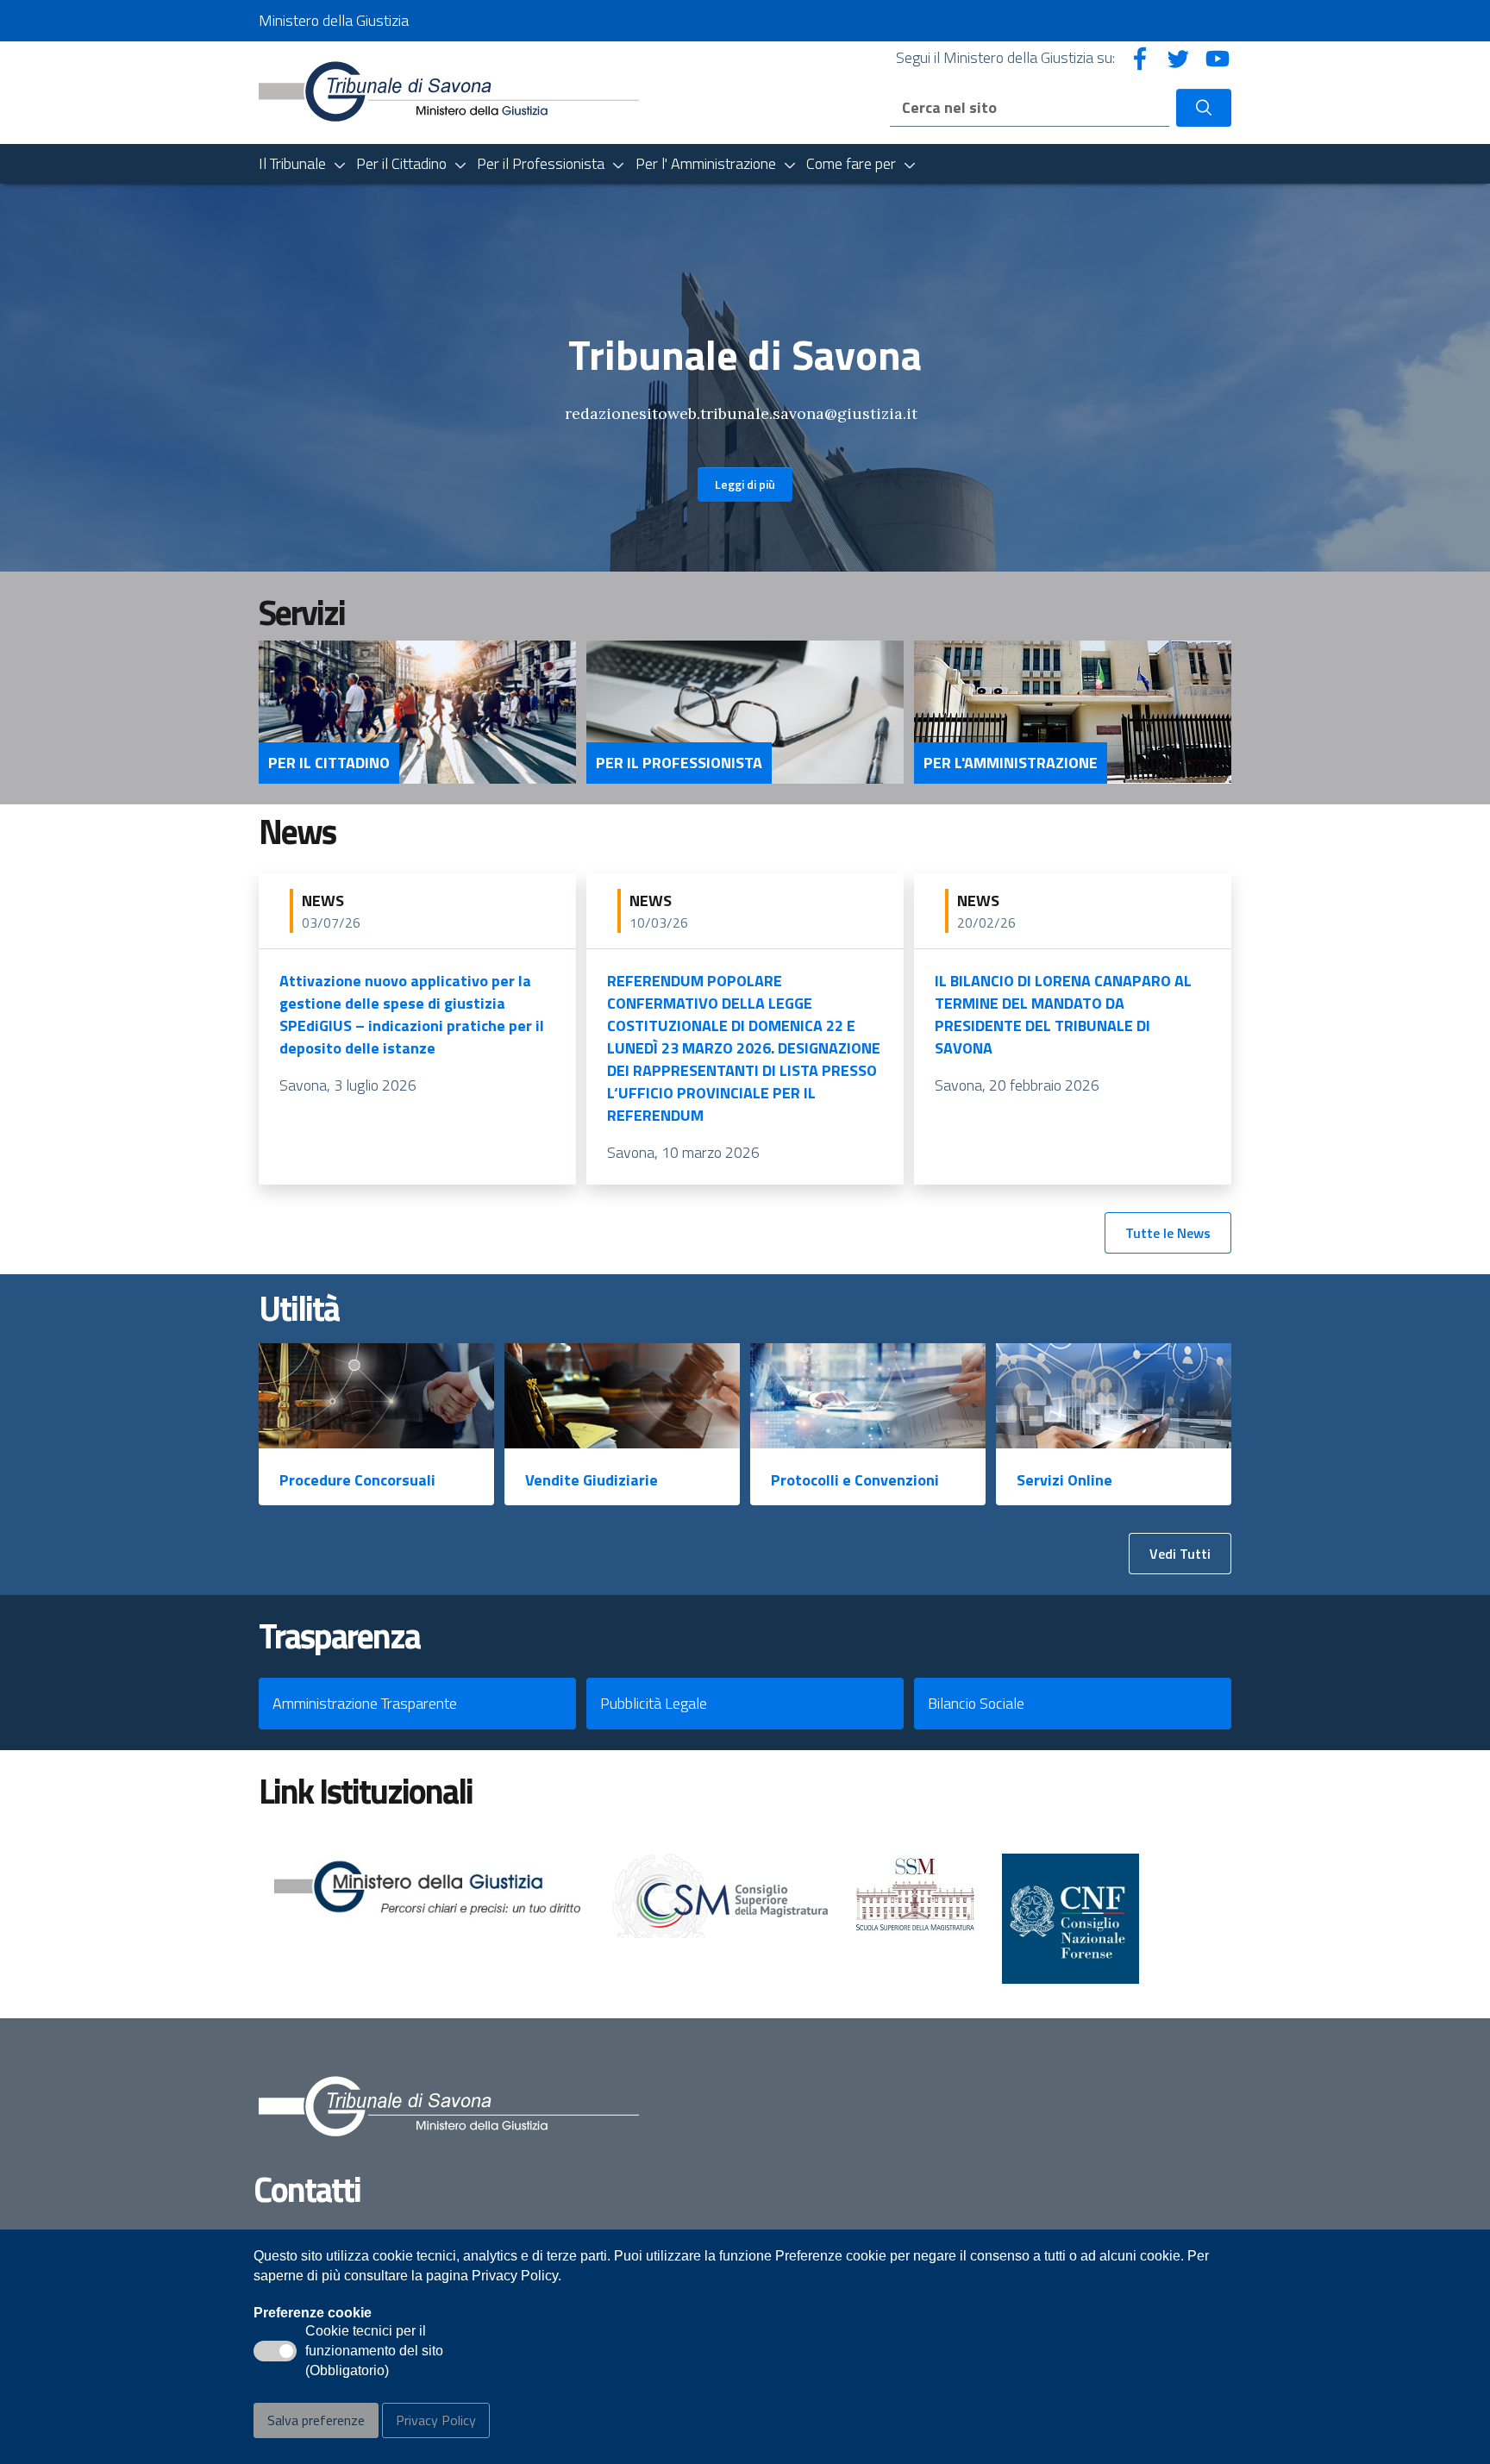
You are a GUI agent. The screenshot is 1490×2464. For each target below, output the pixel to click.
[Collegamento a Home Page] (449, 91)
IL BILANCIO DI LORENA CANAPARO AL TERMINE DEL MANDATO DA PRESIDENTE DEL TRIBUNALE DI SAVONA (1063, 1014)
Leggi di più (745, 484)
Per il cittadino (329, 763)
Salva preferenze (316, 2420)
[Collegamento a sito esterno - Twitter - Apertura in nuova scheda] (1179, 57)
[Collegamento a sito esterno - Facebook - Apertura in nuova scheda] (1140, 57)
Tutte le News (1168, 1233)
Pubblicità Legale (654, 1703)
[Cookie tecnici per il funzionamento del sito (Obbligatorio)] (275, 2351)
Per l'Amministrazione (1011, 763)
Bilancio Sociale (976, 1703)
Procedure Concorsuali (357, 1480)
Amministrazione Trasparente (365, 1703)
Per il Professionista (679, 763)
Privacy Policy (436, 2420)
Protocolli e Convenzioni (855, 1480)
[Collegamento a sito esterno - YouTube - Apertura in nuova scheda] (1218, 57)
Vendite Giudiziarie (592, 1480)
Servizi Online (1064, 1480)
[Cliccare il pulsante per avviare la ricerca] (1204, 108)
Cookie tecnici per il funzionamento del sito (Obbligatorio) (374, 2352)
